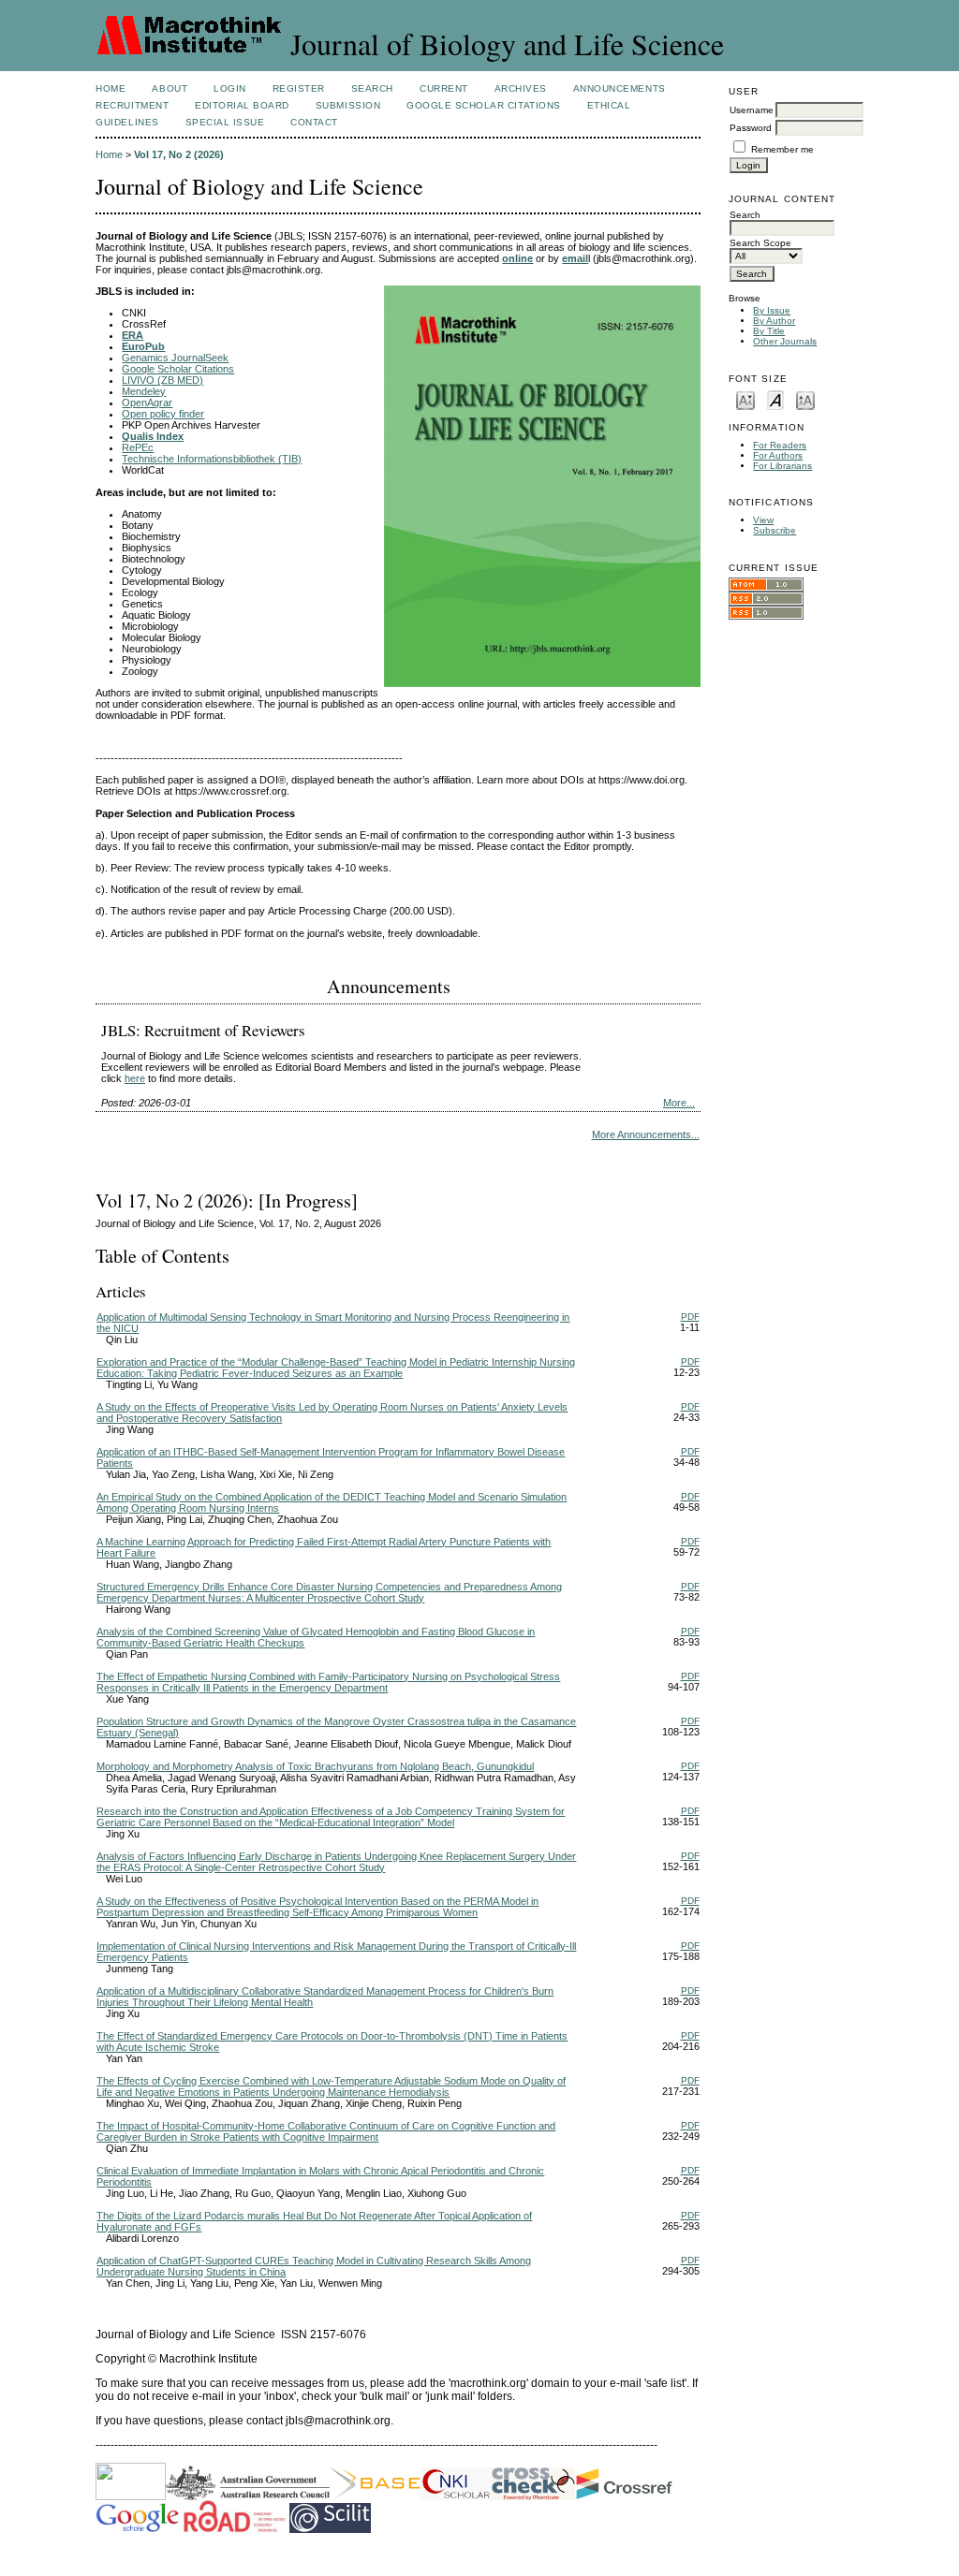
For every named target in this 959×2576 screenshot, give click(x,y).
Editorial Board (242, 105)
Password (751, 128)
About (170, 88)
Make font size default (775, 399)
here (135, 1078)
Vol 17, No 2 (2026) (179, 154)
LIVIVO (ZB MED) (162, 380)
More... (679, 1103)
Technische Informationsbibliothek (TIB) (212, 459)
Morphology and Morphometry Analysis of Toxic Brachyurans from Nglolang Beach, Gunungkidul (315, 1766)
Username (752, 110)
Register (299, 88)
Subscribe (775, 530)
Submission (348, 105)
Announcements (620, 88)
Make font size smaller (745, 399)
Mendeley (144, 391)
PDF (690, 1317)
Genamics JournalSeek (175, 358)
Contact (314, 122)
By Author (774, 321)
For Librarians (782, 466)
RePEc (138, 447)
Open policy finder (163, 414)
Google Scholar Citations (483, 105)
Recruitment (132, 105)
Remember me (782, 149)
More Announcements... (646, 1134)
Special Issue (225, 122)
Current (444, 88)
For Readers (780, 445)
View (763, 520)
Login (230, 88)
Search (372, 88)
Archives (521, 88)
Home (111, 88)
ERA (133, 335)
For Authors (778, 455)
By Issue (772, 310)
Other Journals (785, 341)
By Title (769, 331)
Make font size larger (805, 399)
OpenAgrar (147, 402)
